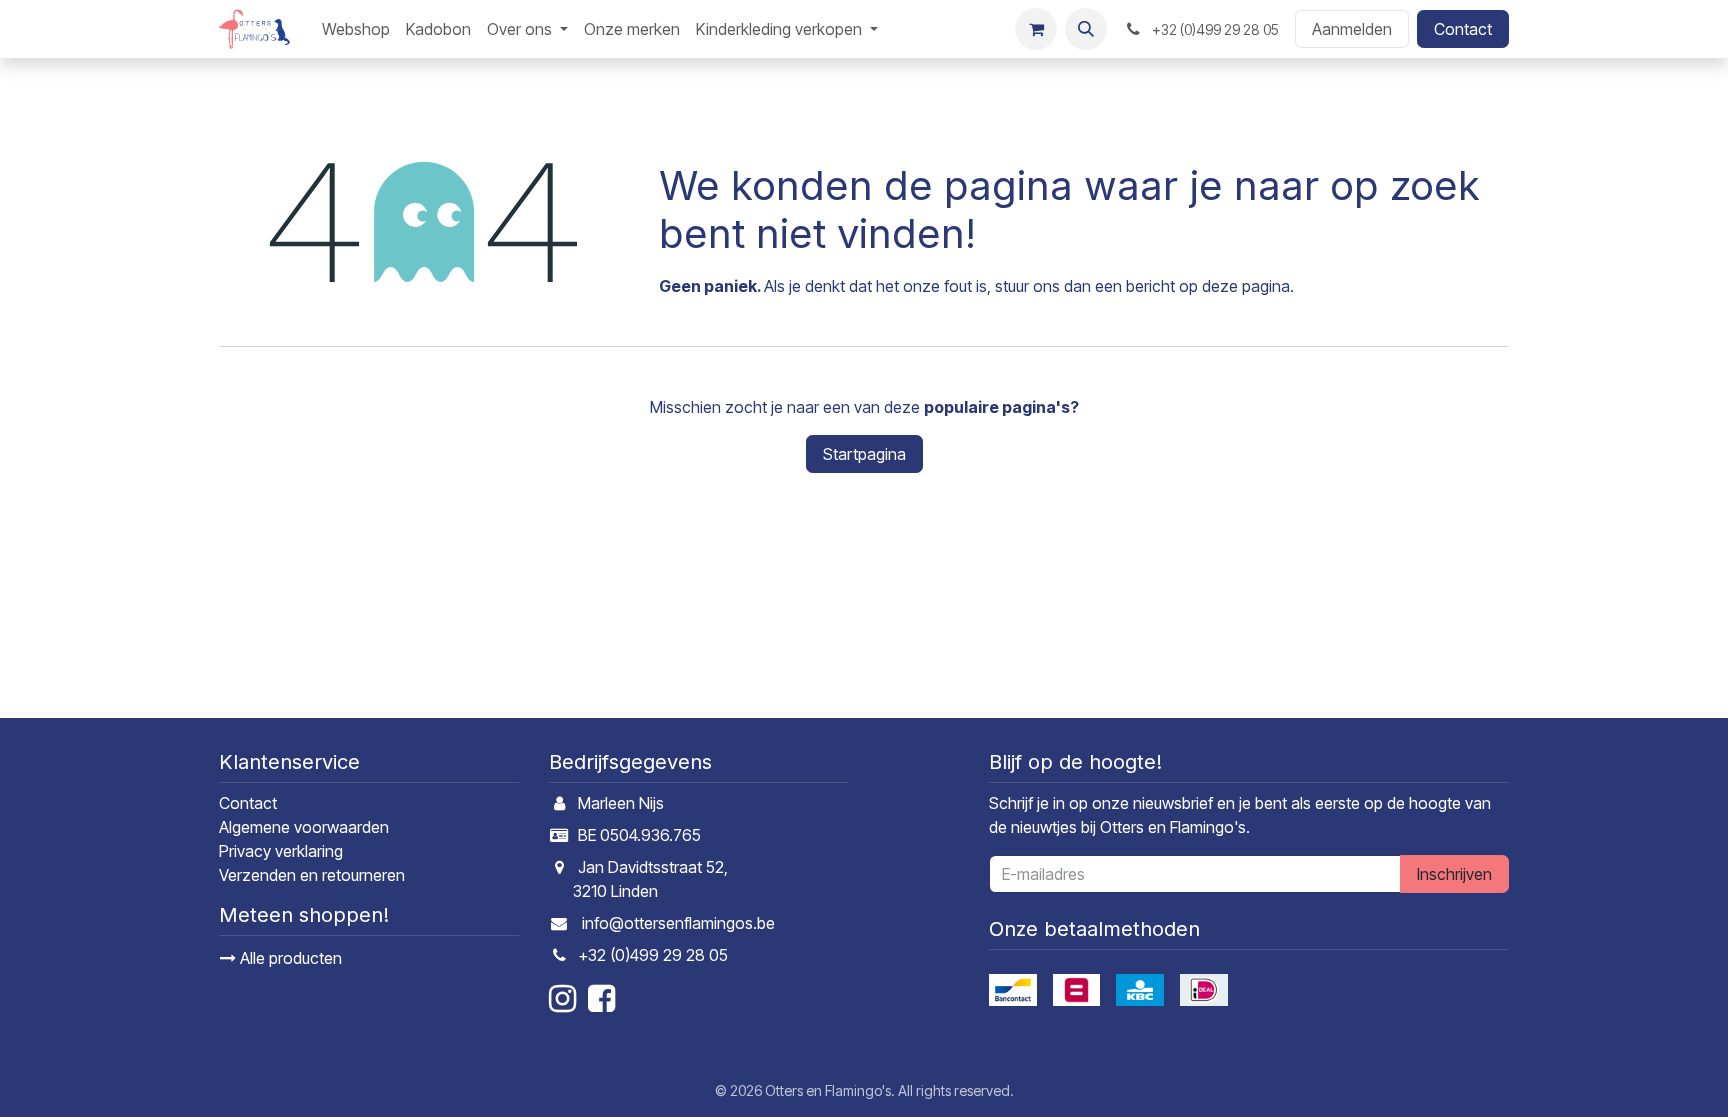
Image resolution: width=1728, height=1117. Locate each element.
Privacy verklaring (281, 851)
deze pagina (1246, 286)
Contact (1463, 29)
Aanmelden (1352, 29)
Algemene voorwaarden (304, 827)
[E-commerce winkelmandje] (1036, 29)
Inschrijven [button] (1454, 874)
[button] (1086, 29)
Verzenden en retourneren (312, 875)
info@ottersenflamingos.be (678, 923)
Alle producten (289, 958)
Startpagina (864, 454)
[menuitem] (356, 29)
